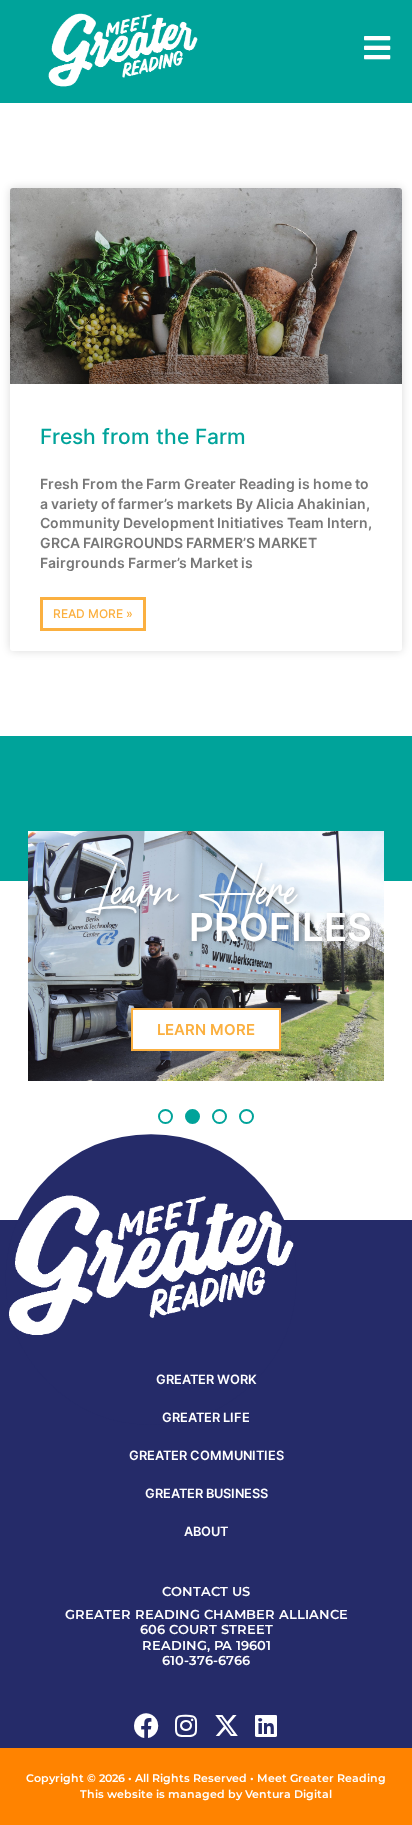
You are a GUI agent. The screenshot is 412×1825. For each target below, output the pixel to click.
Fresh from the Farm (143, 436)
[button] (165, 1116)
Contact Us (206, 1591)
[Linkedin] (266, 1725)
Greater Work (206, 1379)
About (206, 1531)
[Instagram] (186, 1725)
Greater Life (206, 1417)
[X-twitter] (226, 1725)
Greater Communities (206, 1455)
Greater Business (206, 1493)
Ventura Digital (288, 1794)
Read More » (93, 613)
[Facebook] (146, 1725)
